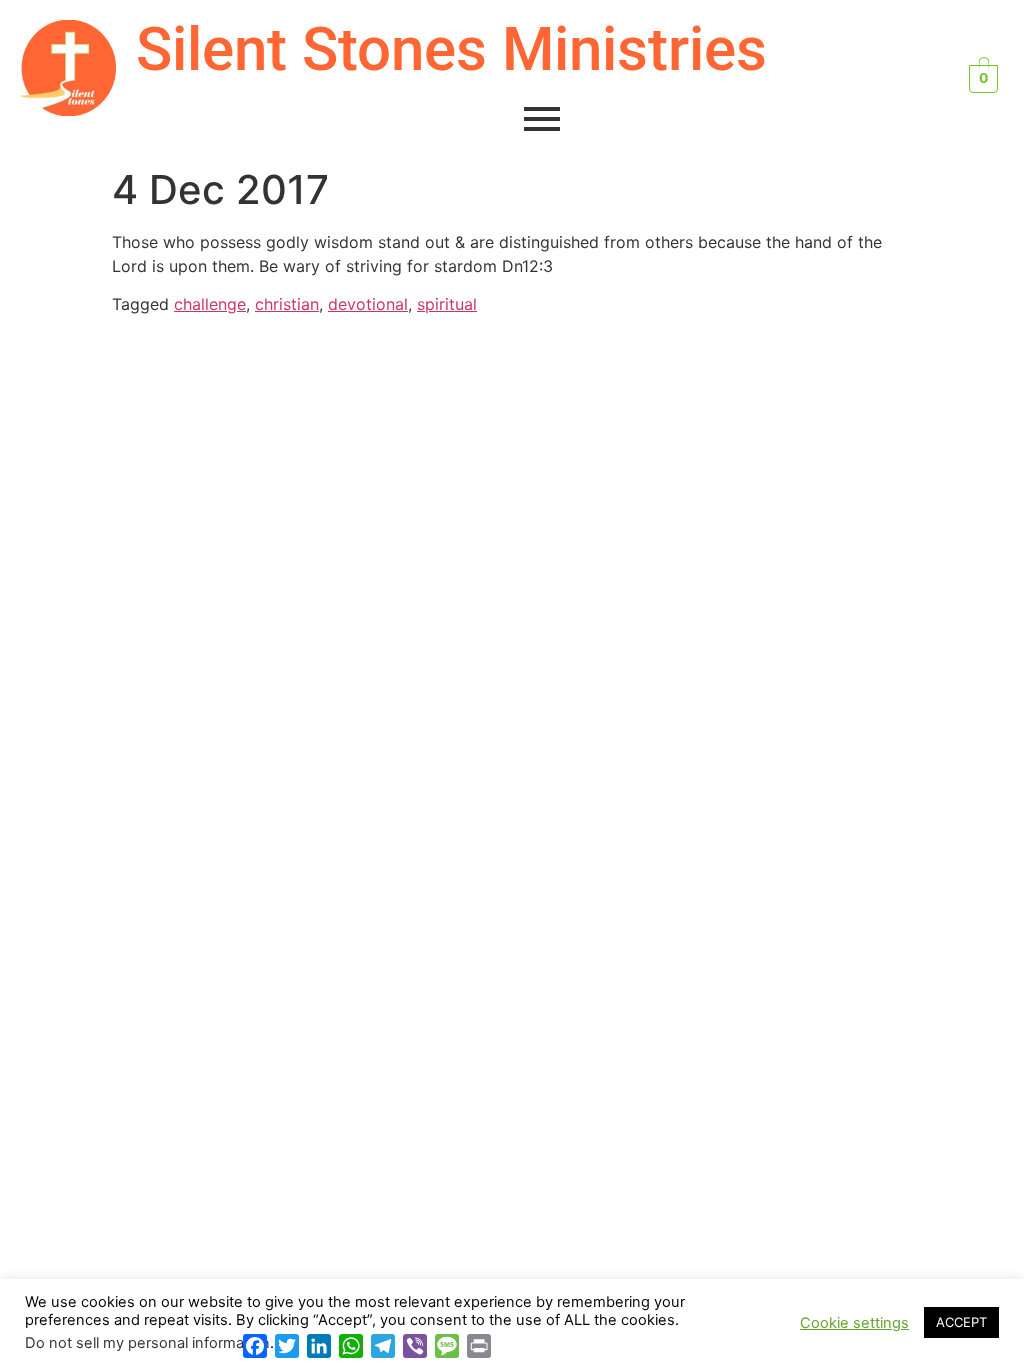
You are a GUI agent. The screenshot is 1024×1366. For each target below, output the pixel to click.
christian (287, 304)
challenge (210, 304)
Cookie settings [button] (854, 1323)
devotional (368, 304)
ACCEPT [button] (961, 1322)
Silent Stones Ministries (451, 49)
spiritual (447, 304)
